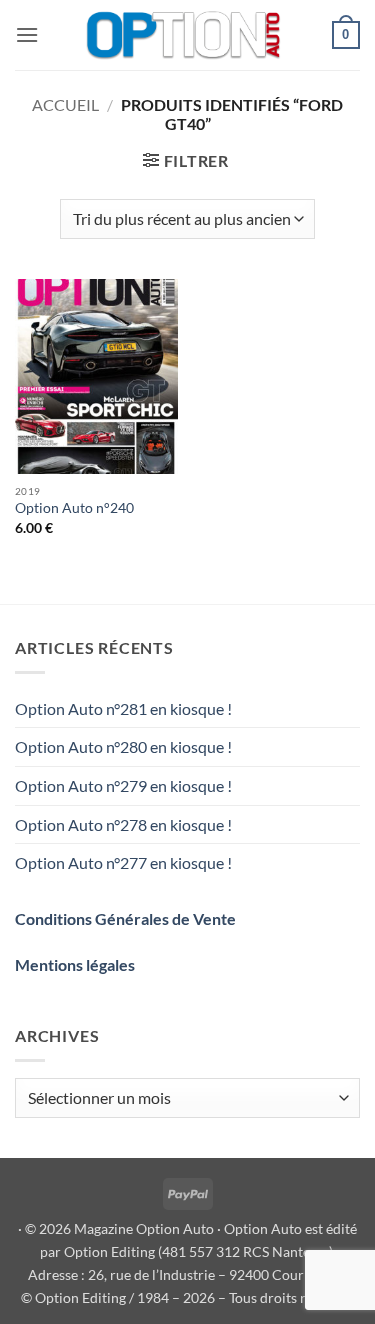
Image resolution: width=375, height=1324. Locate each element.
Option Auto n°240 (74, 508)
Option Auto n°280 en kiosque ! (123, 746)
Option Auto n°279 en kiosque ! (123, 785)
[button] (27, 34)
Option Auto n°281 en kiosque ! (123, 708)
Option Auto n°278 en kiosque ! (123, 824)
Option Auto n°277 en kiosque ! (123, 862)
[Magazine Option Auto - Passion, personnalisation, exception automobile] (185, 35)
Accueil (65, 104)
